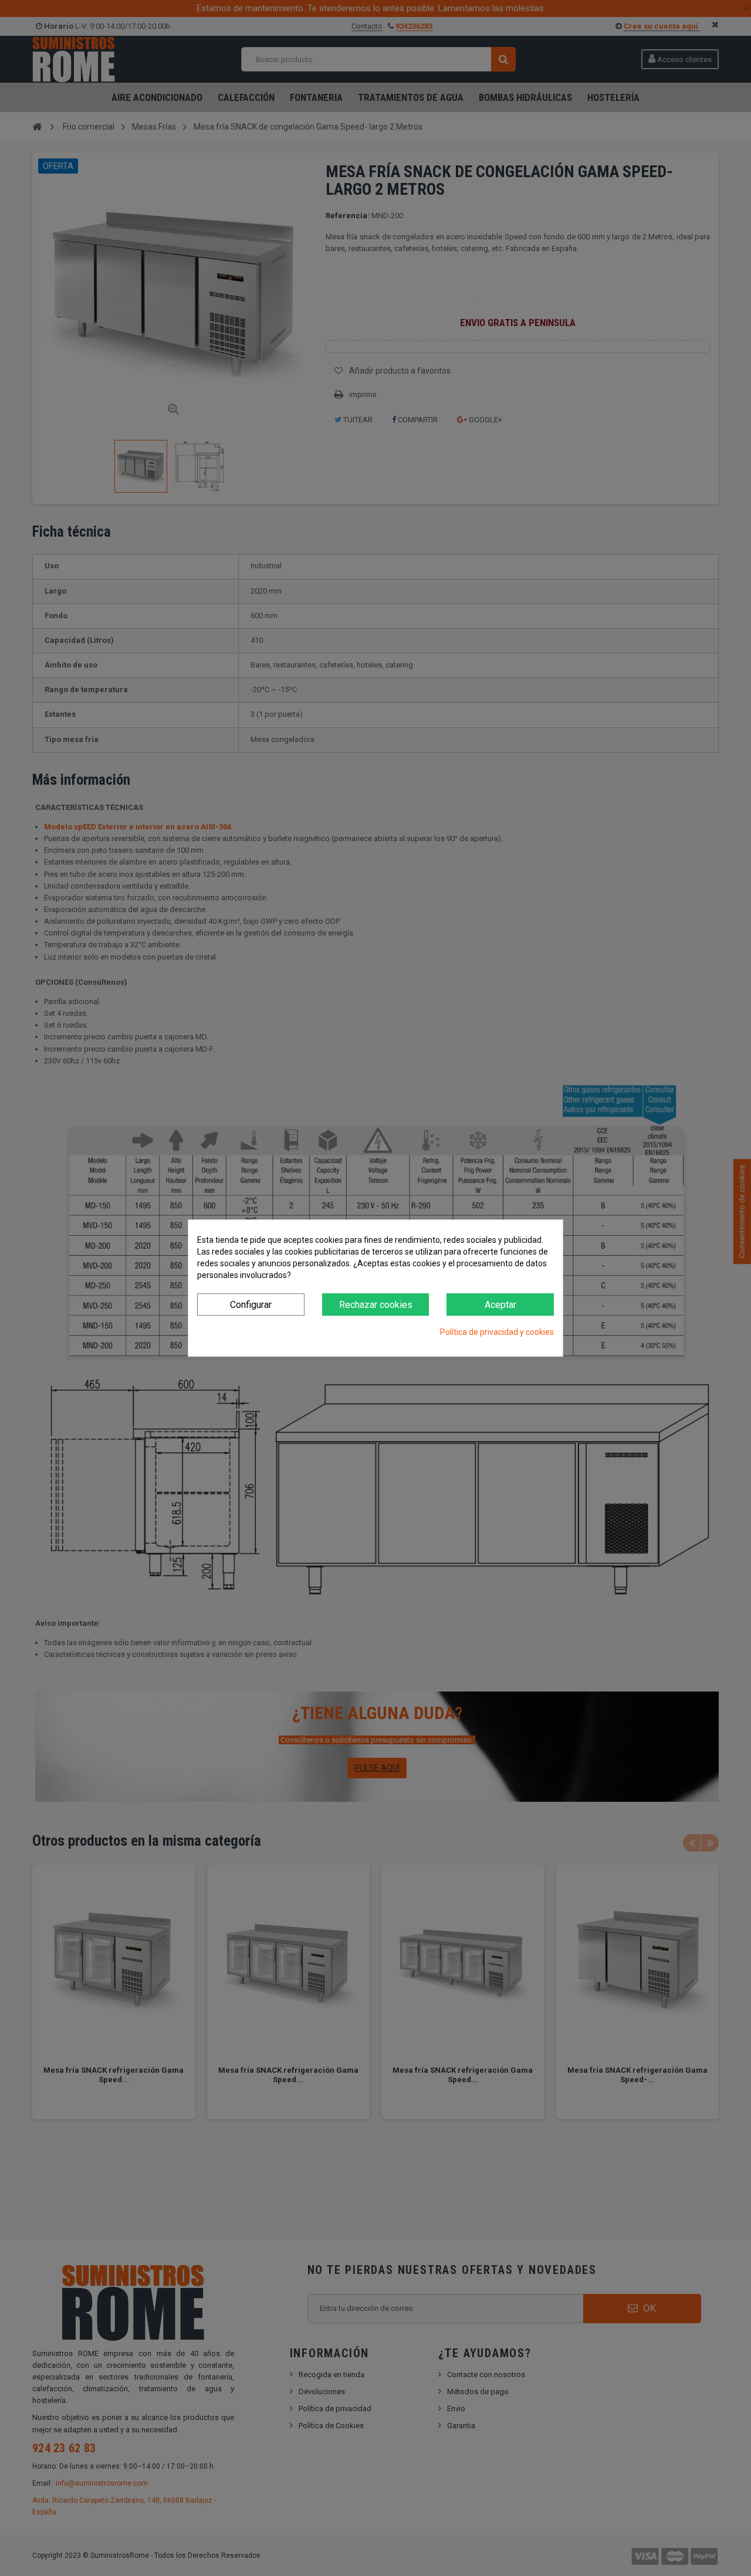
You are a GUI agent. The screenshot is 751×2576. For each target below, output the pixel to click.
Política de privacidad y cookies (497, 1333)
